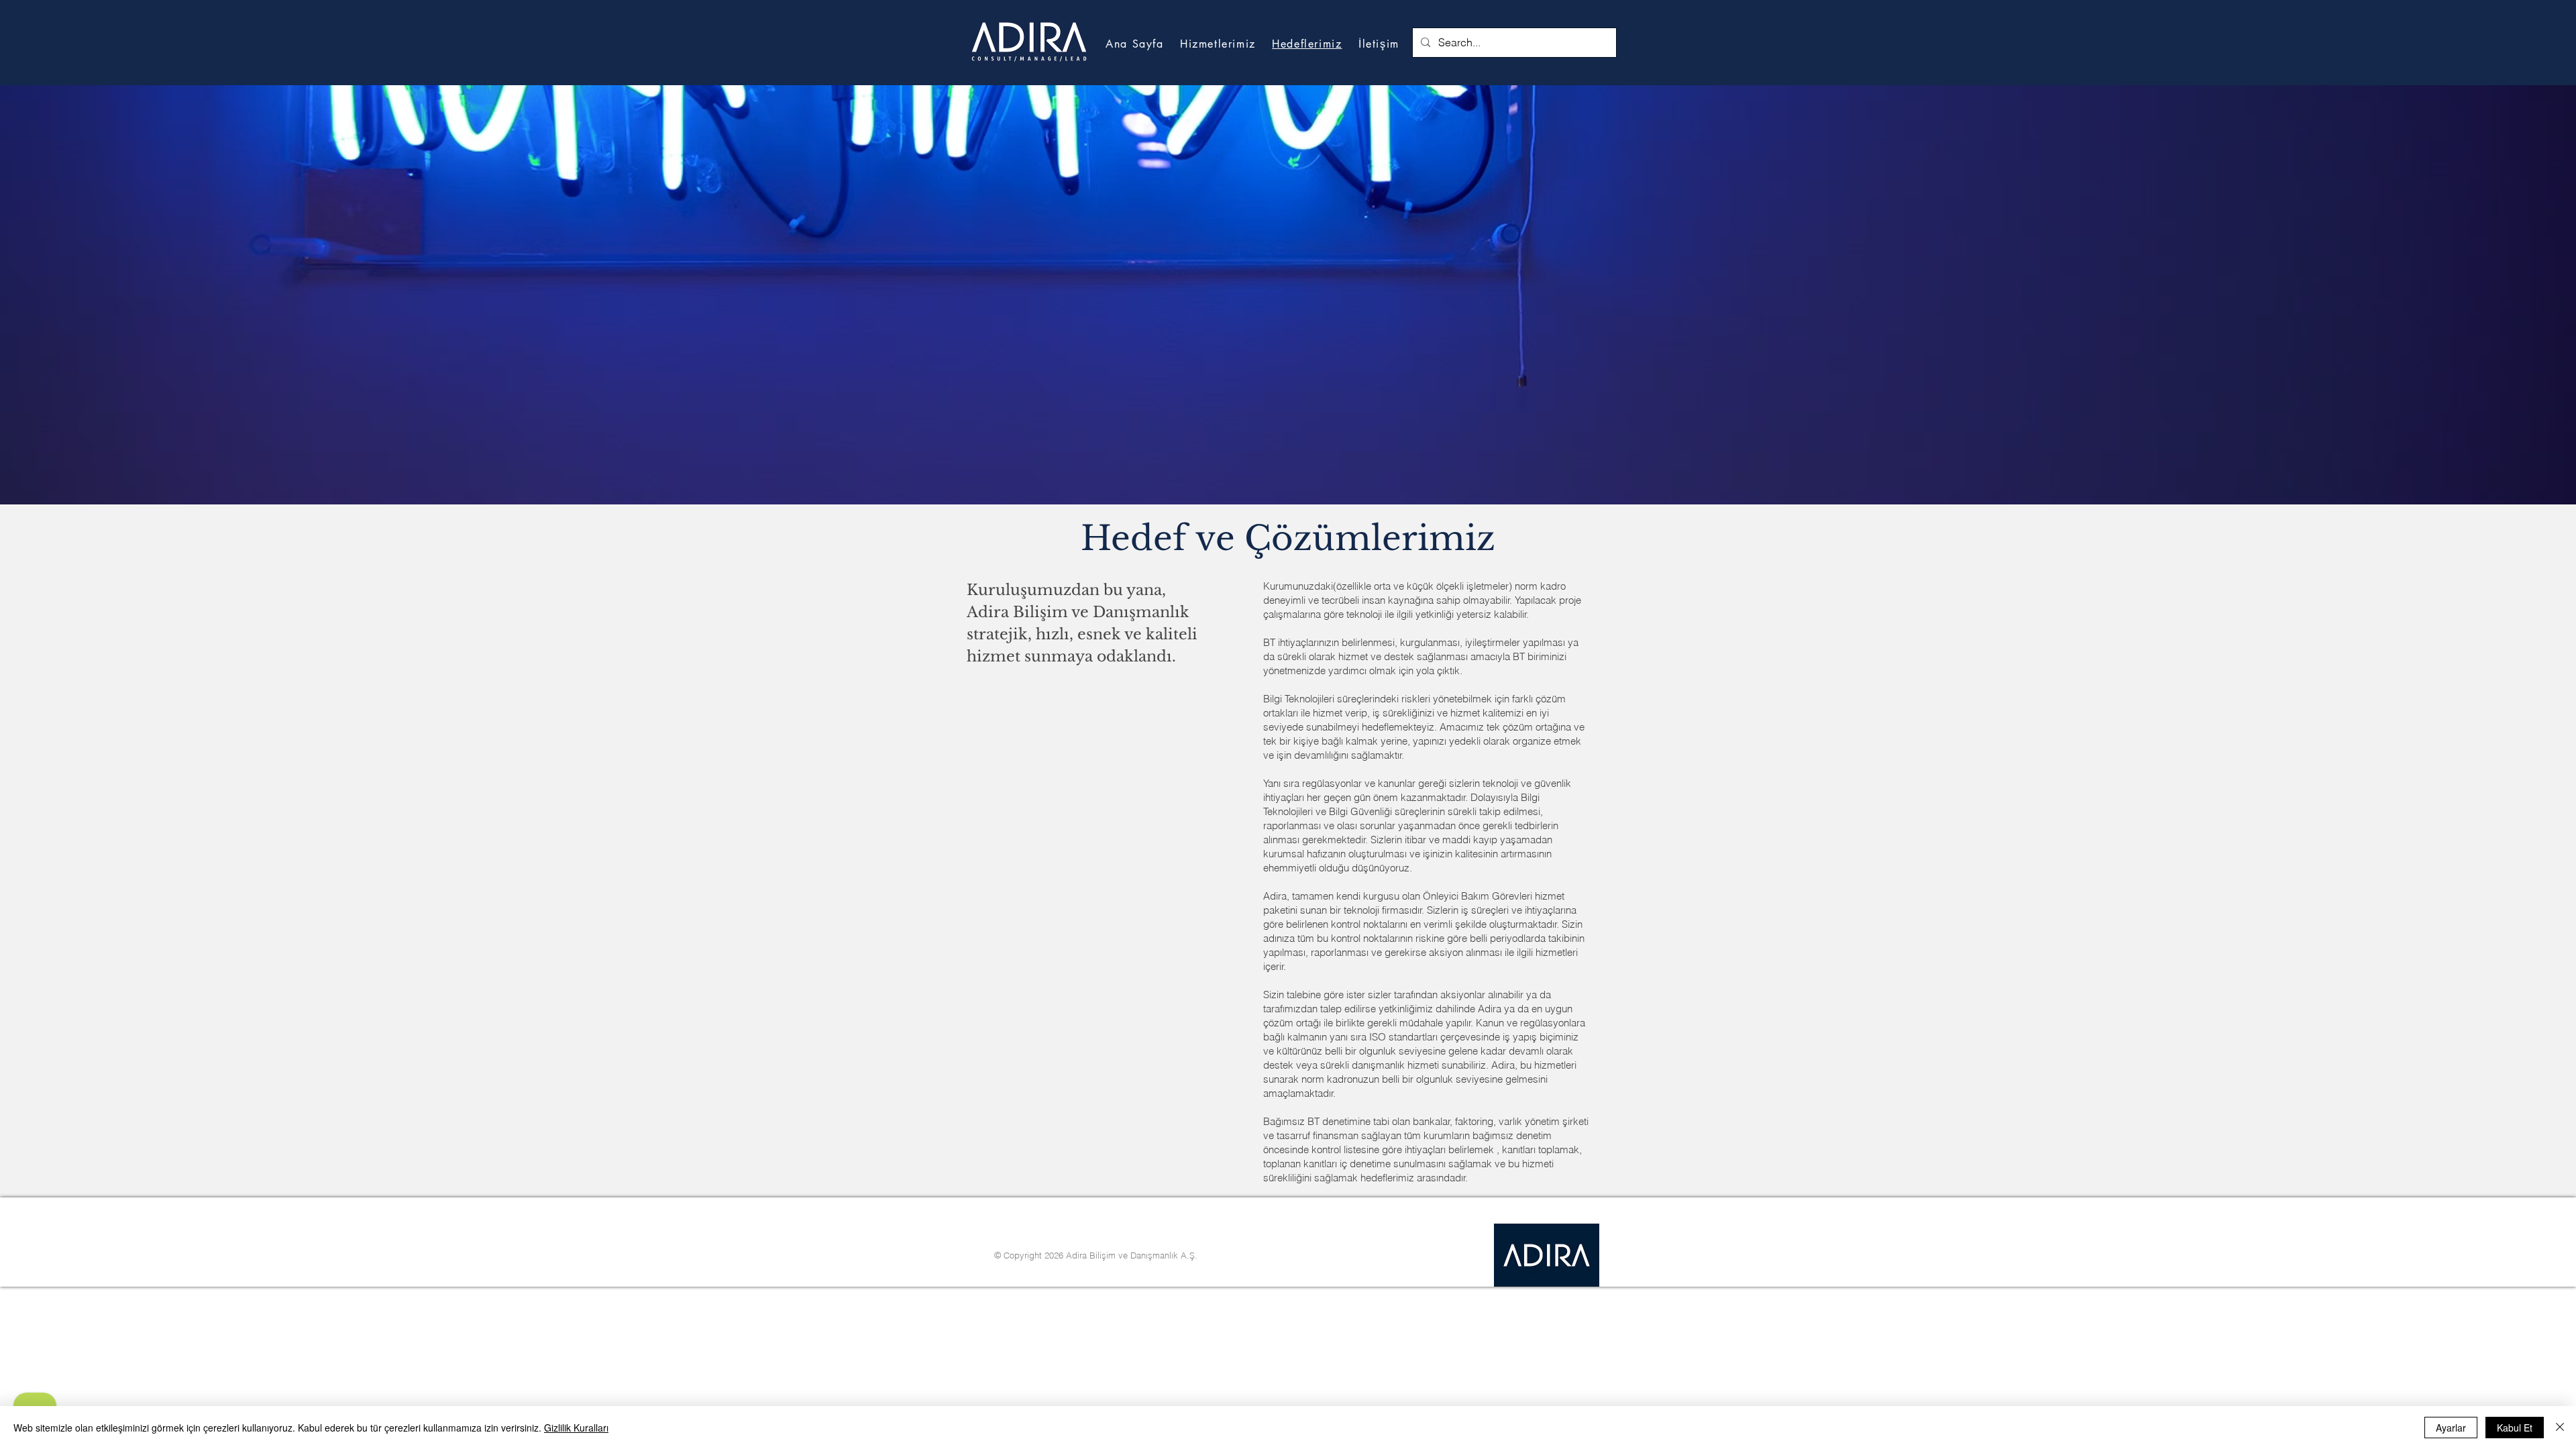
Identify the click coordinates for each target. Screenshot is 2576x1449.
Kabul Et (2515, 1428)
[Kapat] (2560, 1428)
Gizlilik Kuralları (576, 1428)
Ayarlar (2451, 1428)
